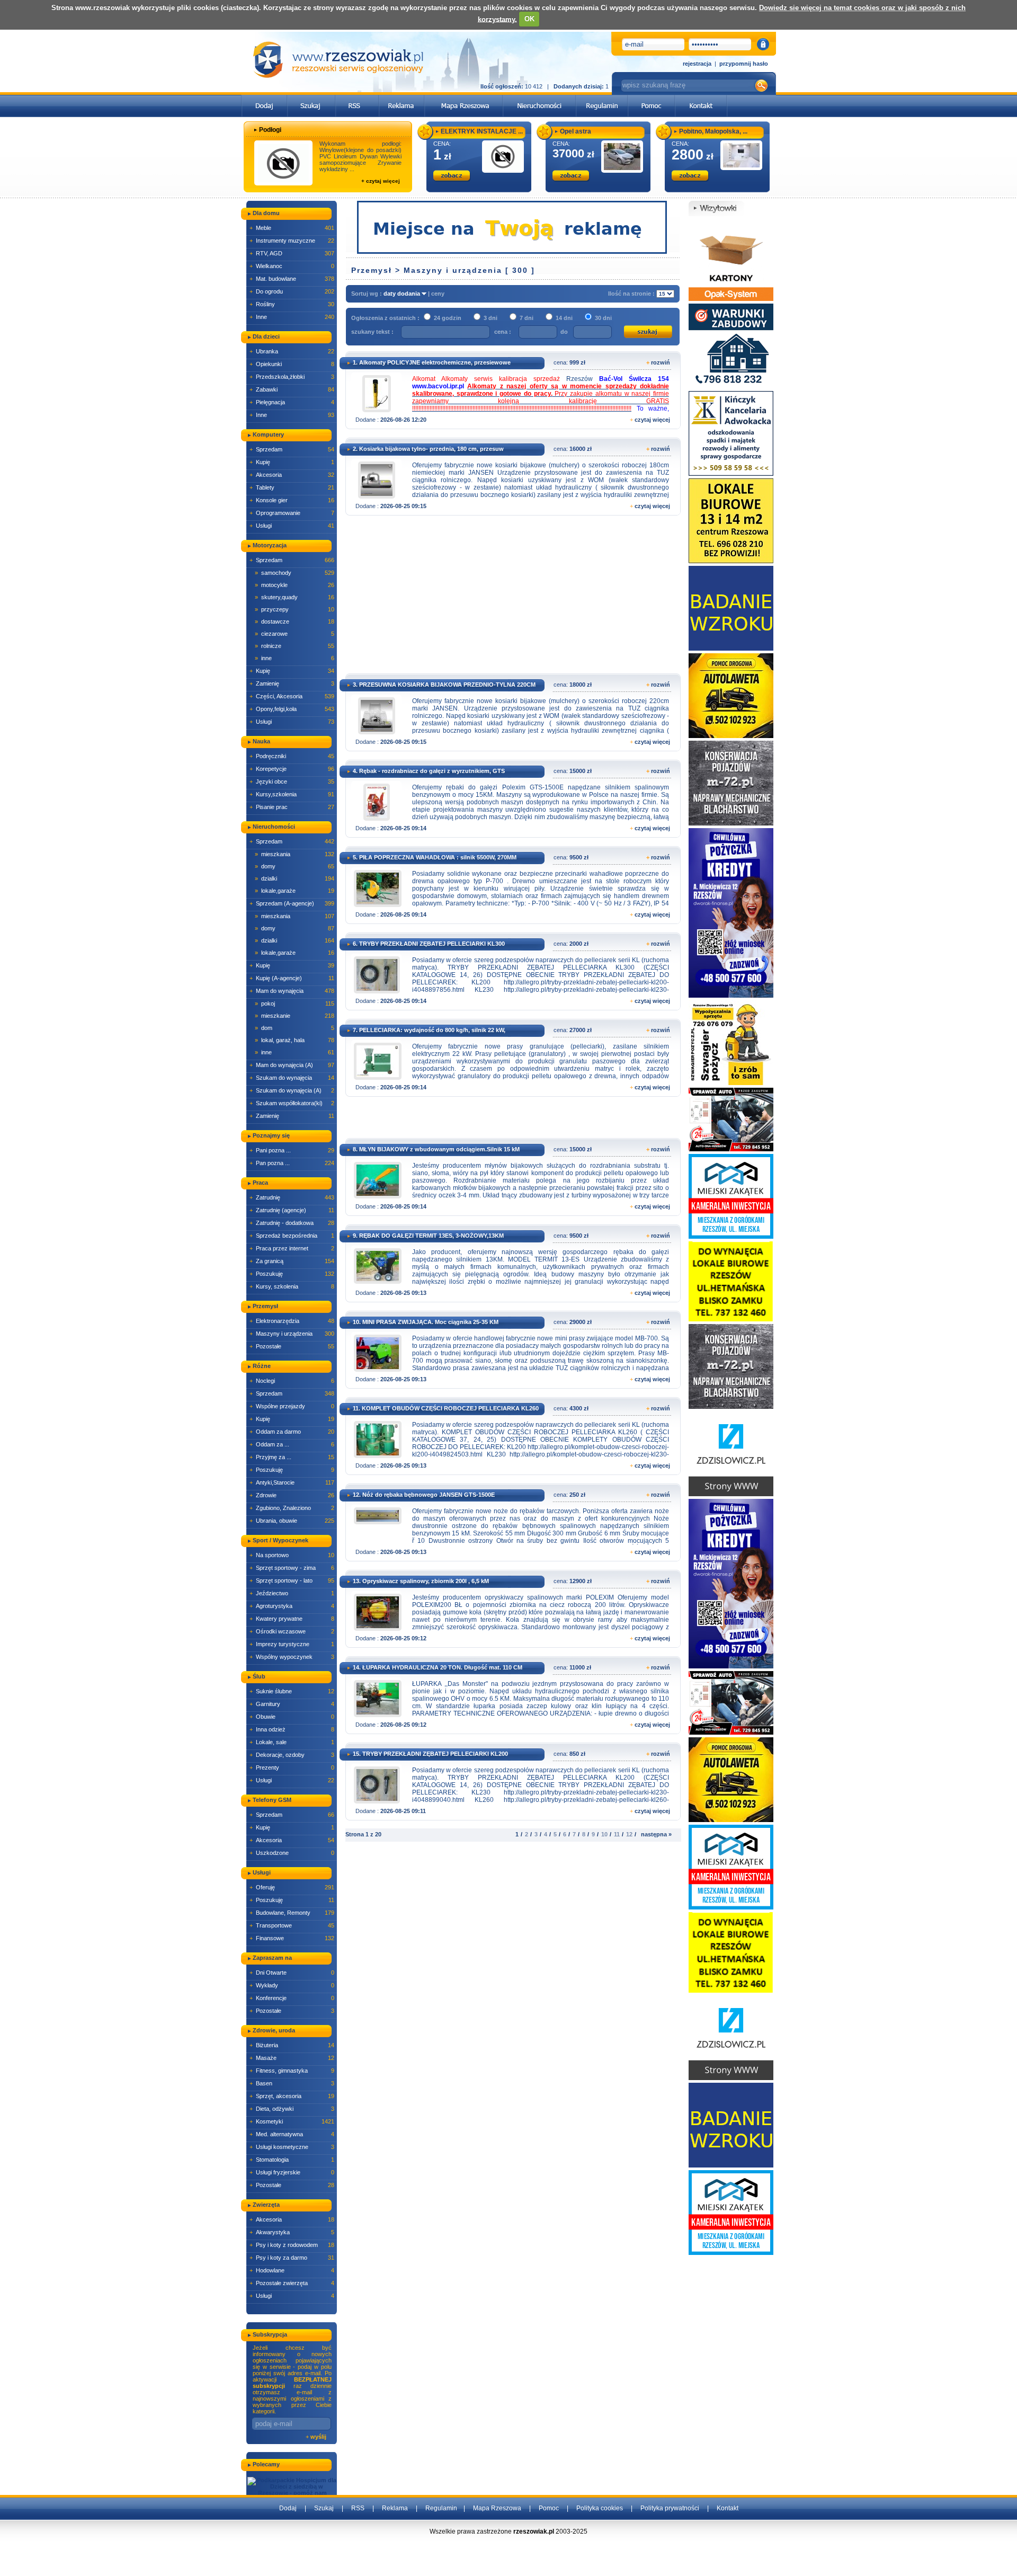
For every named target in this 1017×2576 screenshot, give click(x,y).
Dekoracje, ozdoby (292, 1755)
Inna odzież (292, 1729)
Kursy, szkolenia (292, 1286)
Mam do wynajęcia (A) (292, 1065)
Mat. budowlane (292, 279)
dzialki (295, 878)
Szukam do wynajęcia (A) (292, 1090)
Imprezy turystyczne (292, 1644)
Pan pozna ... (292, 1163)
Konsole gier (292, 500)
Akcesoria (292, 475)
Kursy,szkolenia (292, 794)
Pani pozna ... (292, 1150)
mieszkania (295, 854)
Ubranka (292, 351)
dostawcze (295, 621)
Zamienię (292, 683)
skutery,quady (295, 597)
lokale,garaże (295, 891)
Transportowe (292, 1925)
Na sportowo (292, 1555)
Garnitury (292, 1704)
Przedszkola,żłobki (292, 377)
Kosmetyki (292, 2121)
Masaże (292, 2058)
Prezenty (292, 1767)
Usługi (292, 526)
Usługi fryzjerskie (292, 2172)
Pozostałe (292, 1346)
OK (529, 19)
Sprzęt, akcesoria (292, 2096)
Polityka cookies (600, 2508)
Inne (292, 317)
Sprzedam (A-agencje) (292, 903)
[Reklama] (402, 98)
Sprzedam (292, 449)
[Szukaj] (311, 98)
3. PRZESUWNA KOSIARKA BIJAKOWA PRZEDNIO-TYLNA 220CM (444, 685)
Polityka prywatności (670, 2508)
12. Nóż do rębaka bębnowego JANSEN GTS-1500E (424, 1495)
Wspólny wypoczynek (292, 1657)
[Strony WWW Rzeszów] (731, 1453)
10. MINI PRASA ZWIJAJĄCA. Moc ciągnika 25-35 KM (426, 1322)
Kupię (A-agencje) (292, 978)
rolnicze (295, 646)
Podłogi (270, 130)
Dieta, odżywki (292, 2109)
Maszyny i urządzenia (292, 1334)
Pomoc (549, 2508)
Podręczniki (292, 756)
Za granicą (292, 1261)
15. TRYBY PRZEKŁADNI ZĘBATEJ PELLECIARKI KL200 (430, 1754)
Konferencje (292, 1998)
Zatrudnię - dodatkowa (292, 1223)
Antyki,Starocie (292, 1482)
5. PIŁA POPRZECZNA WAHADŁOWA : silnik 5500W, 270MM (435, 857)
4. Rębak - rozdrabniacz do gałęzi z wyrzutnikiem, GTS (429, 771)
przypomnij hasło (744, 64)
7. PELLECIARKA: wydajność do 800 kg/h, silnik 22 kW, (429, 1030)
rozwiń (661, 362)
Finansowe (292, 1938)
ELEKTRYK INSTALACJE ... (482, 131)
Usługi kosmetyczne (292, 2147)
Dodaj (288, 2508)
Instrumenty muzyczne (292, 241)
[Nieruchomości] (539, 98)
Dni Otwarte (292, 1973)
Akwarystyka (292, 2232)
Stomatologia (292, 2160)
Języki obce (292, 781)
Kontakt (728, 2508)
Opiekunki (292, 364)
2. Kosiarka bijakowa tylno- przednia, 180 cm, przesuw (428, 449)
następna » (656, 1834)
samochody (295, 573)
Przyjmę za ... (292, 1457)
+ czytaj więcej (381, 181)
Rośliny (292, 304)
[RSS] (357, 98)
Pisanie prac (292, 807)
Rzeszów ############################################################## (541, 394)
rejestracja (697, 64)
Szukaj (324, 2508)
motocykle (295, 585)
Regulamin (441, 2508)
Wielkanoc (292, 266)
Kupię (292, 462)
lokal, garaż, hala (295, 1040)
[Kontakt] (701, 98)
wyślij (318, 2437)
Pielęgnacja (292, 402)
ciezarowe (295, 634)
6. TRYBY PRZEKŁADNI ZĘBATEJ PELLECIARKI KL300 (429, 944)
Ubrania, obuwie (292, 1521)
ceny (438, 294)
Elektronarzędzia (292, 1321)
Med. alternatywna (292, 2134)
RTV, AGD (292, 253)
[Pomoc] (652, 98)
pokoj (295, 1003)
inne (295, 658)
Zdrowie (292, 1495)
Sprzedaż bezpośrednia (292, 1236)
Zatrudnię (292, 1197)
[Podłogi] (283, 163)
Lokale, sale (292, 1742)
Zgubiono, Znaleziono (292, 1508)
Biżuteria (292, 2045)
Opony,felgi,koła (292, 709)
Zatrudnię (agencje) (292, 1210)
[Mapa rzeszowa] (464, 98)
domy (295, 866)
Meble (292, 228)
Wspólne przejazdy (292, 1406)
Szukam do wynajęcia (292, 1078)
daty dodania (403, 294)
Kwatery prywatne (292, 1619)
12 (629, 1834)
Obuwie (292, 1717)
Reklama (395, 2508)
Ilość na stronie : (632, 294)
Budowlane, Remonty (292, 1913)
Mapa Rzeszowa (497, 2508)
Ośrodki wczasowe (292, 1631)
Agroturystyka (292, 1606)
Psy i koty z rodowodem (292, 2245)
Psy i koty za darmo (292, 2258)
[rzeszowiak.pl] (338, 60)
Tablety (292, 487)
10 (604, 1834)
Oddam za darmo (292, 1432)
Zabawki (292, 389)
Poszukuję (292, 1274)
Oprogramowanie (292, 513)
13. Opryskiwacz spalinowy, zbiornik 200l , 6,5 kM (421, 1581)
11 (617, 1834)
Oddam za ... (292, 1444)
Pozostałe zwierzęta (292, 2283)
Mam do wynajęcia (292, 991)
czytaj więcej (652, 420)
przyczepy (295, 609)
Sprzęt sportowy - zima (292, 1568)
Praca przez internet (292, 1248)
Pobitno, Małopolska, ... (713, 131)
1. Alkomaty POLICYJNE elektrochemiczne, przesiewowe (432, 362)
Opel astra (576, 131)
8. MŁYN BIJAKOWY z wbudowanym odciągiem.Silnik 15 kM (436, 1149)
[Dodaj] (265, 98)
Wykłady (292, 1985)
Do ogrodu (292, 291)
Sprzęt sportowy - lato (292, 1580)
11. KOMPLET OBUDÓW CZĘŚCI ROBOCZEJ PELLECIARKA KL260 (446, 1408)
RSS (358, 2508)
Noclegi (292, 1381)
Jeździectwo (292, 1593)
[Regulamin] (602, 98)
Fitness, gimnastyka (292, 2071)
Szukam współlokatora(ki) (292, 1103)
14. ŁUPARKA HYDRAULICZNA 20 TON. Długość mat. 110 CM (438, 1667)
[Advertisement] (511, 598)
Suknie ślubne (292, 1691)
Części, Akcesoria (292, 696)
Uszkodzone (292, 1853)
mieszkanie (295, 1016)
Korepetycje (292, 769)
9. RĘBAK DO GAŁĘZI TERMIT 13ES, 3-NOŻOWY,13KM (428, 1236)
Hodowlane (292, 2270)
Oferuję (292, 1887)
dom (295, 1028)
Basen (292, 2083)
